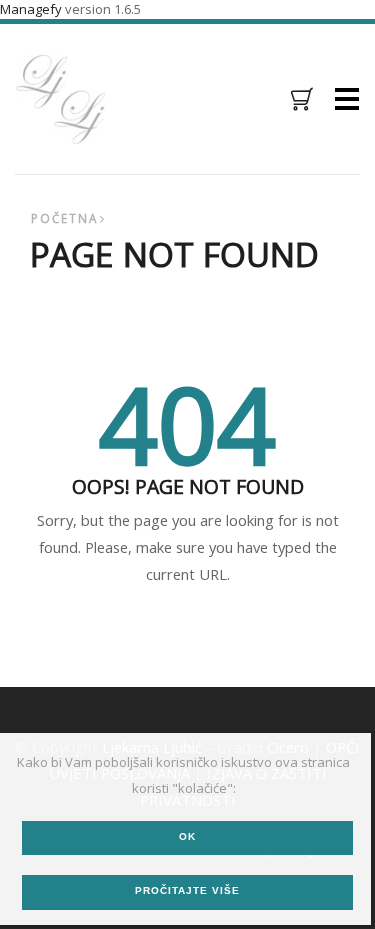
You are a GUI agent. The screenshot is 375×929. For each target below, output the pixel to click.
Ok (187, 836)
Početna (64, 217)
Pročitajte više (187, 890)
